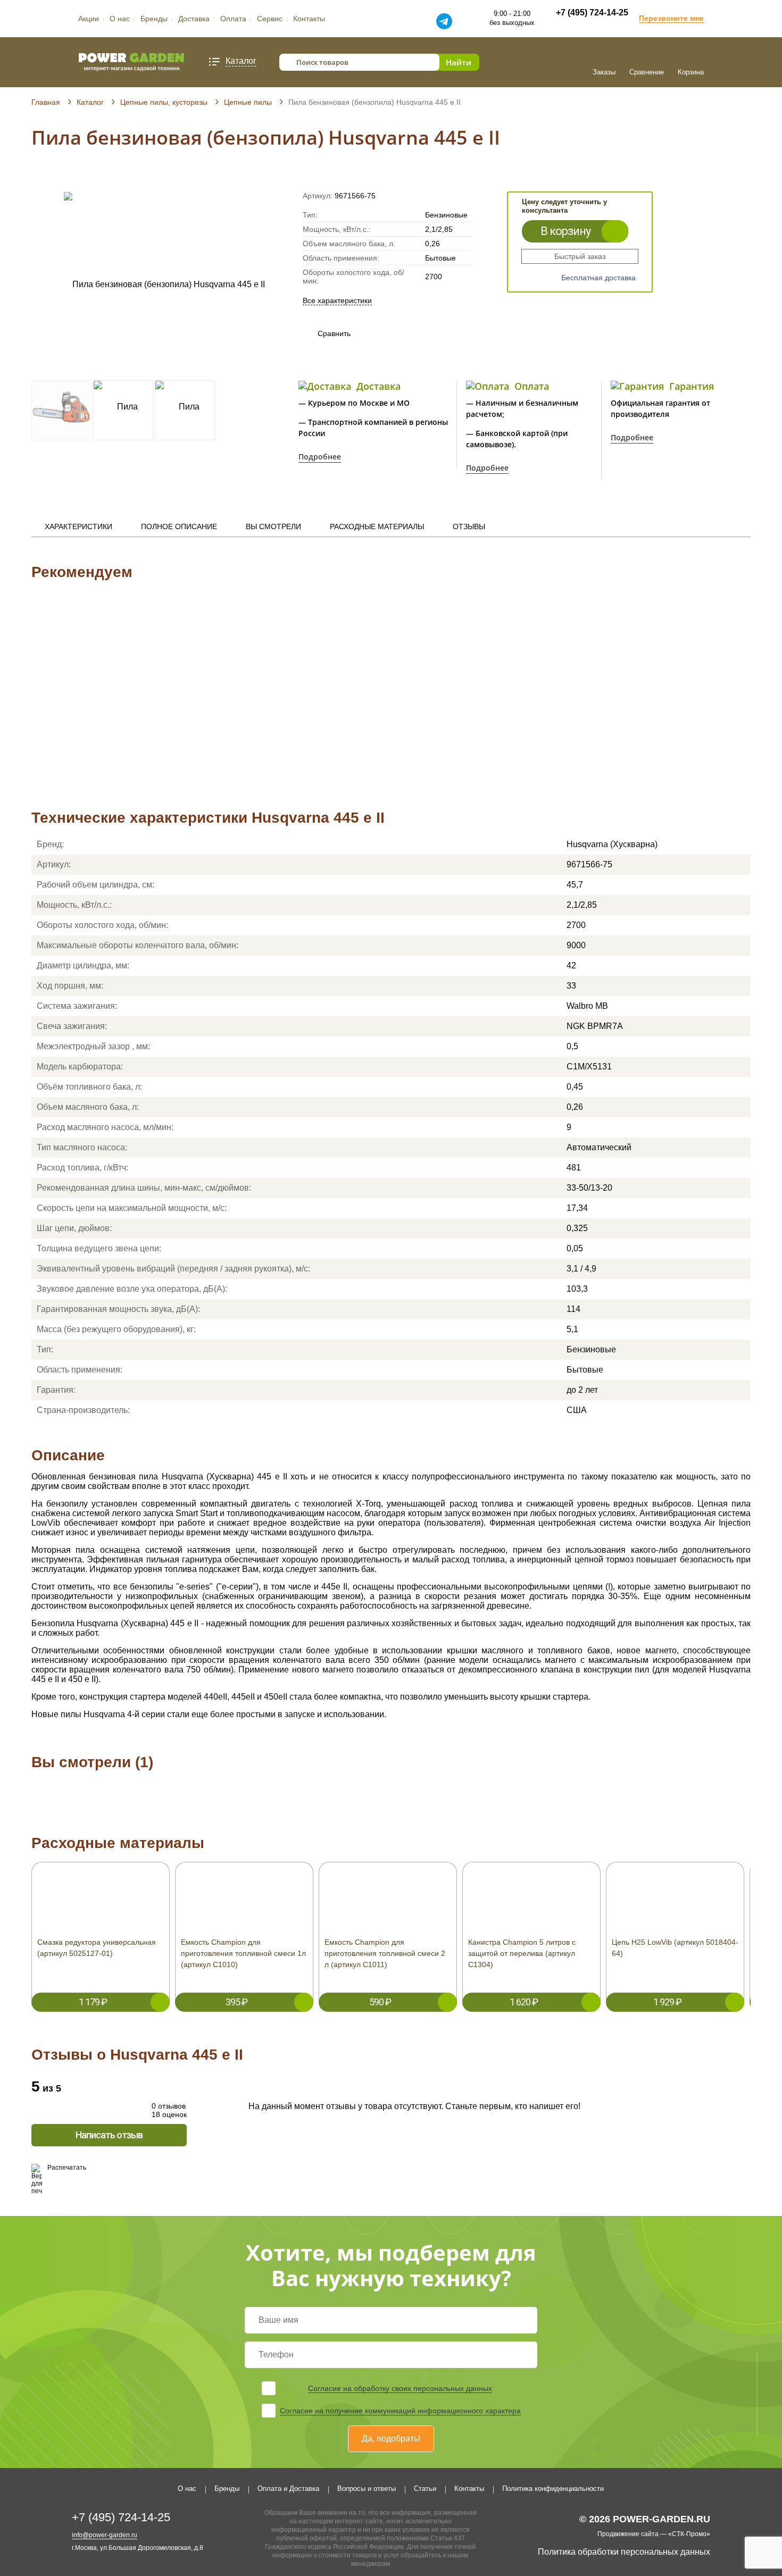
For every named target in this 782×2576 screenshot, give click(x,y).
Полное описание (179, 526)
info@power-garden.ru (105, 2535)
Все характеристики (337, 300)
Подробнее (320, 457)
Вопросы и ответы (367, 2489)
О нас (120, 19)
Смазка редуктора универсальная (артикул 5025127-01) (97, 1948)
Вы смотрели (273, 526)
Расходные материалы (377, 526)
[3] (57, 177)
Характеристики (78, 526)
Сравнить (324, 333)
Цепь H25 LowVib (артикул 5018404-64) (675, 1948)
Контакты (309, 19)
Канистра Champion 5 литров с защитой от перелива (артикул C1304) (522, 1953)
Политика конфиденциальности (553, 2489)
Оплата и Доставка (288, 2489)
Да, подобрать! (391, 2439)
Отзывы (469, 526)
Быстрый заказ (580, 256)
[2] (47, 177)
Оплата (233, 19)
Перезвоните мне (671, 18)
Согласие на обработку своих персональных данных (400, 2388)
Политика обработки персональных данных (624, 2552)
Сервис (270, 19)
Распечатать (67, 2168)
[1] (36, 177)
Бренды (154, 19)
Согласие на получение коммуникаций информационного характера (400, 2411)
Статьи (425, 2489)
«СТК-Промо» (689, 2534)
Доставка (194, 19)
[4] (67, 177)
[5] (77, 177)
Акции (89, 19)
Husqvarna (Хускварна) (612, 844)
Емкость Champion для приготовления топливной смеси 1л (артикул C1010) (243, 1953)
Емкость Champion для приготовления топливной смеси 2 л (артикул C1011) (385, 1953)
